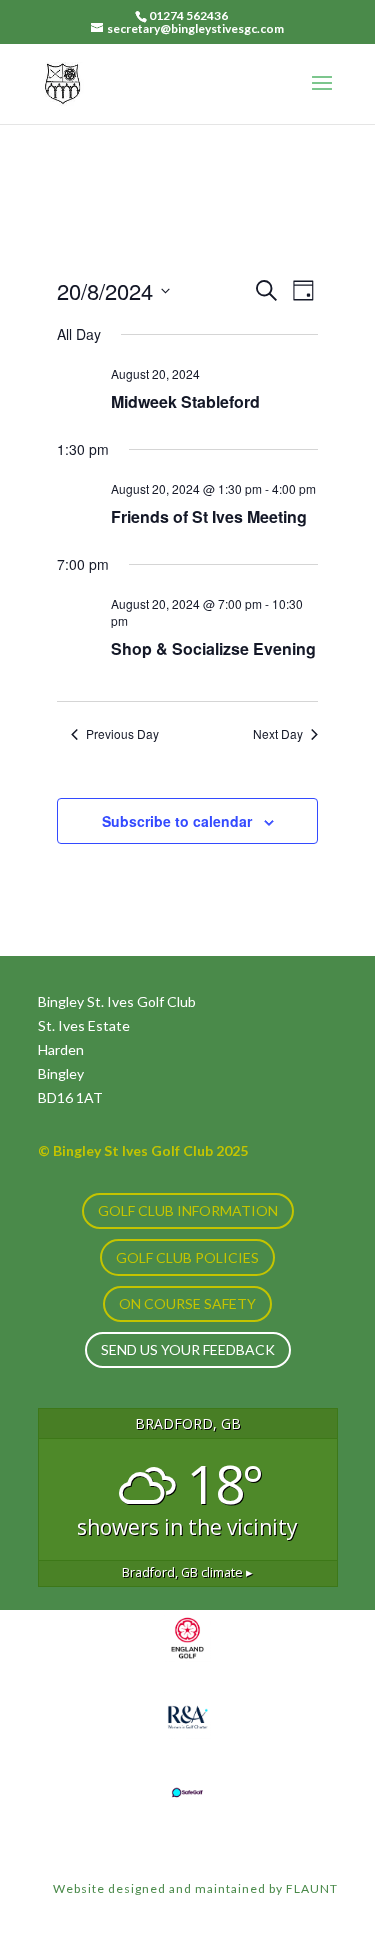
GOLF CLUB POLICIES (187, 1257)
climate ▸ (187, 1572)
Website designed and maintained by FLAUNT (195, 1888)
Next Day (278, 734)
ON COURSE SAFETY (187, 1303)
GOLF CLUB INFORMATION (188, 1210)
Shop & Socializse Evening (213, 648)
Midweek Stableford (185, 401)
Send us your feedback (188, 1349)
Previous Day (122, 734)
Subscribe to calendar (177, 821)
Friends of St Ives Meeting (209, 516)
